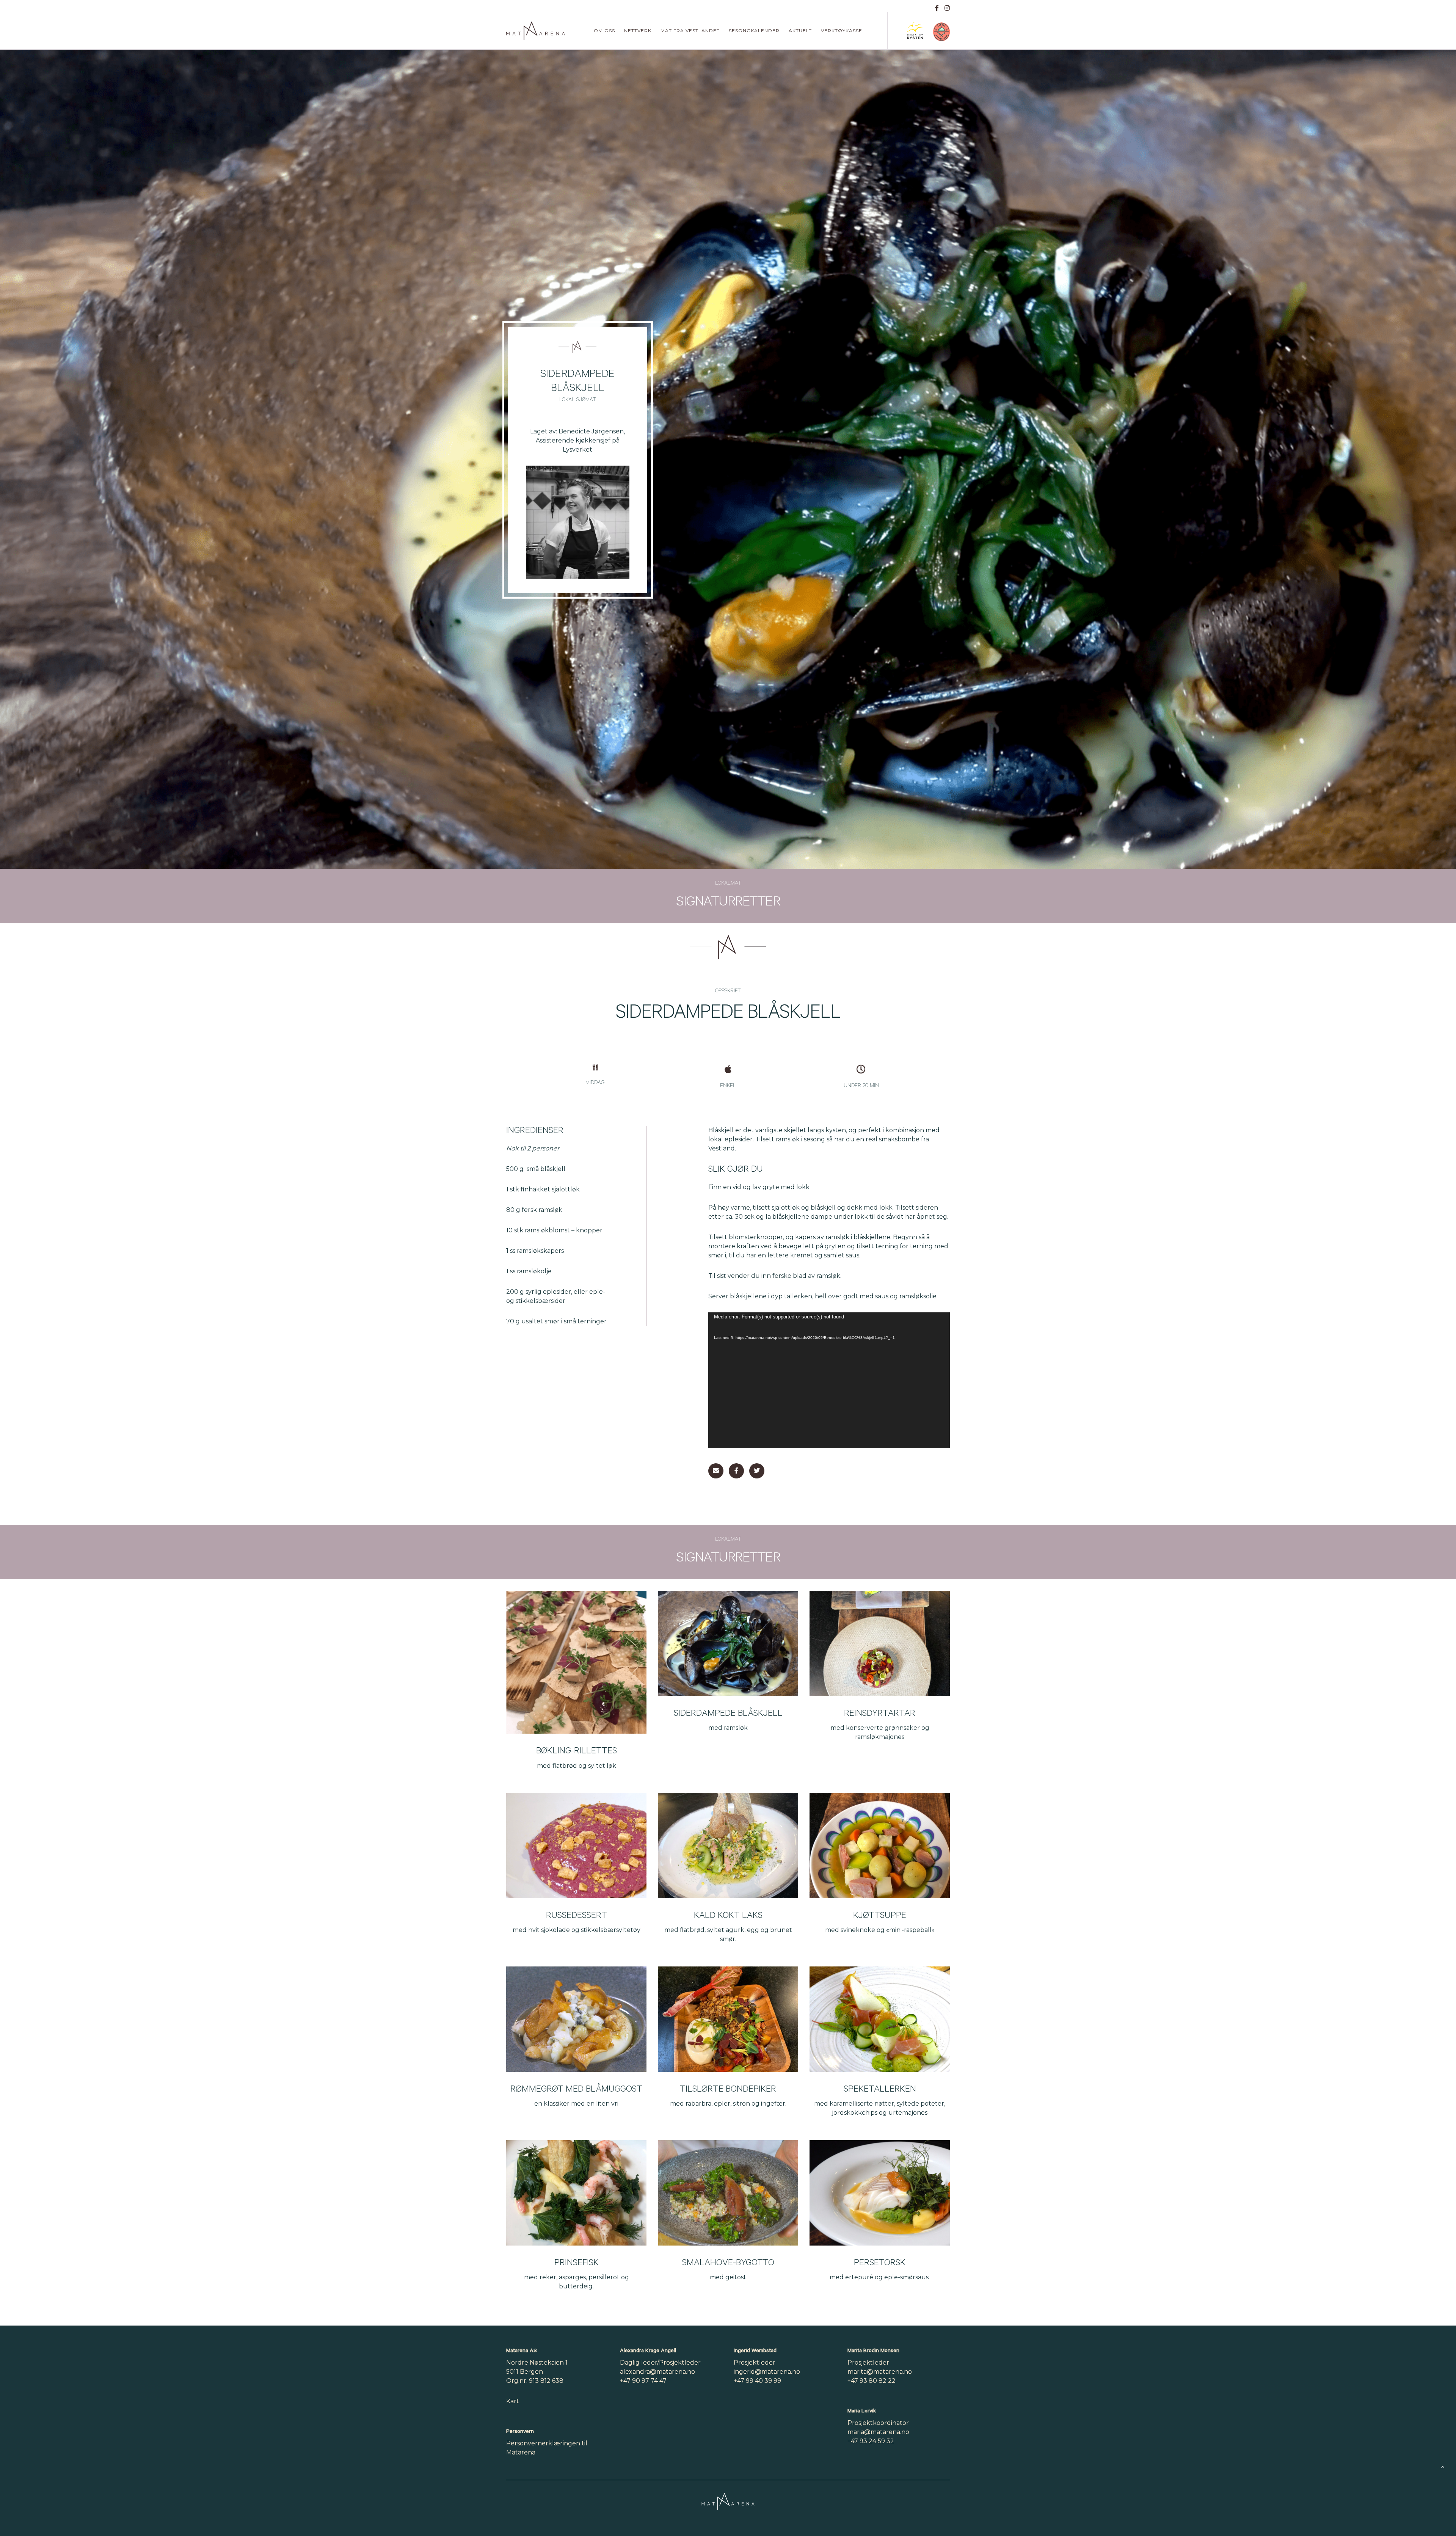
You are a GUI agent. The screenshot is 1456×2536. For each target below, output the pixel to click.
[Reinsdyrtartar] (880, 1643)
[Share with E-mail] (716, 1471)
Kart (513, 2401)
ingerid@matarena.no (767, 2372)
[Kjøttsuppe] (880, 1846)
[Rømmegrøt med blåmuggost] (576, 2019)
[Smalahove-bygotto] (728, 2193)
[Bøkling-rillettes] (576, 1662)
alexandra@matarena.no (657, 2372)
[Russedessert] (576, 1846)
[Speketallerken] (880, 2019)
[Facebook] (937, 8)
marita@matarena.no (880, 2372)
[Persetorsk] (880, 2193)
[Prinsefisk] (576, 2193)
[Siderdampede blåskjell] (728, 1643)
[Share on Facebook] (736, 1471)
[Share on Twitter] (757, 1471)
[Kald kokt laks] (728, 1846)
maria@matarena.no (878, 2432)
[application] (829, 1380)
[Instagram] (947, 8)
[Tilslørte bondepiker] (728, 2019)
